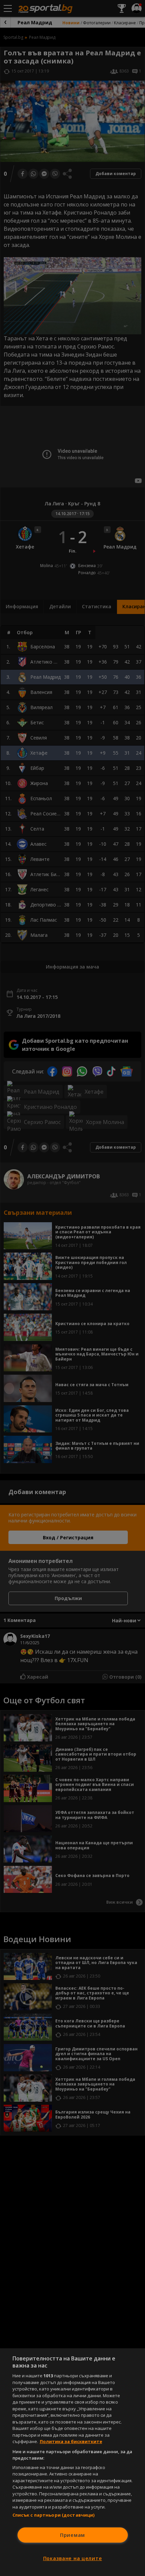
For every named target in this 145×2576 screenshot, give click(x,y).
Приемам (72, 2535)
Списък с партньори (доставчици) (54, 2515)
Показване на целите (73, 2558)
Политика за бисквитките (71, 2441)
